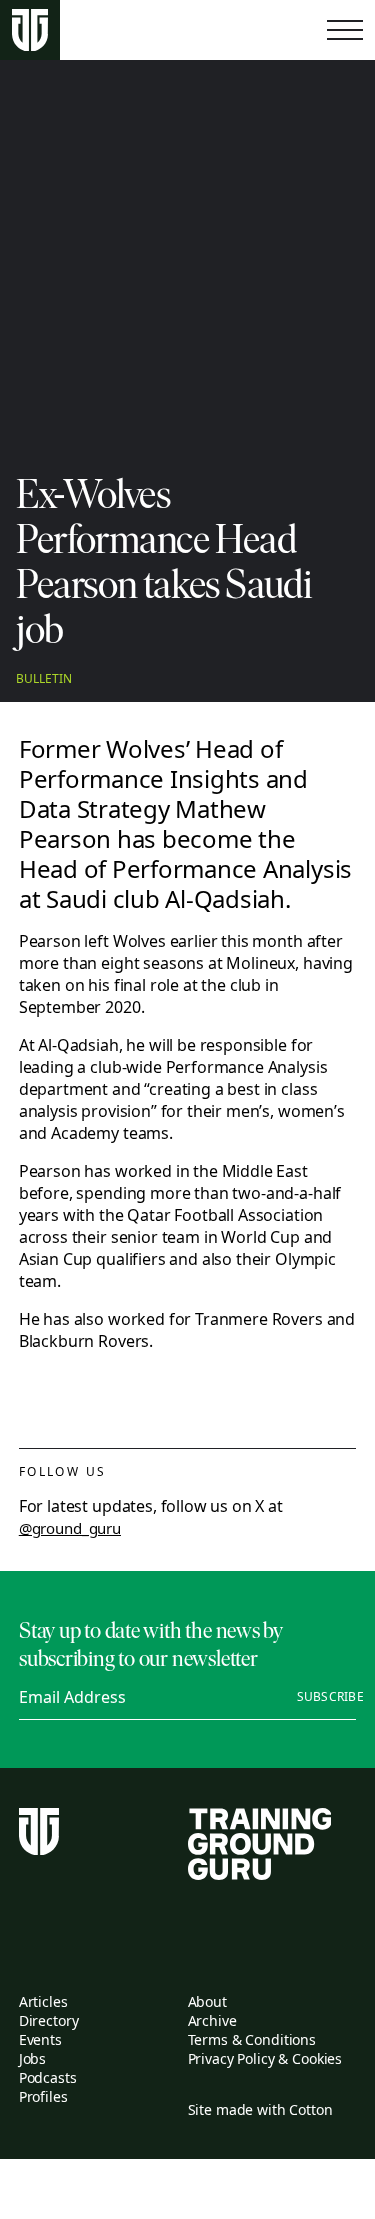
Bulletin (44, 679)
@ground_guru (70, 1528)
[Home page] (30, 30)
